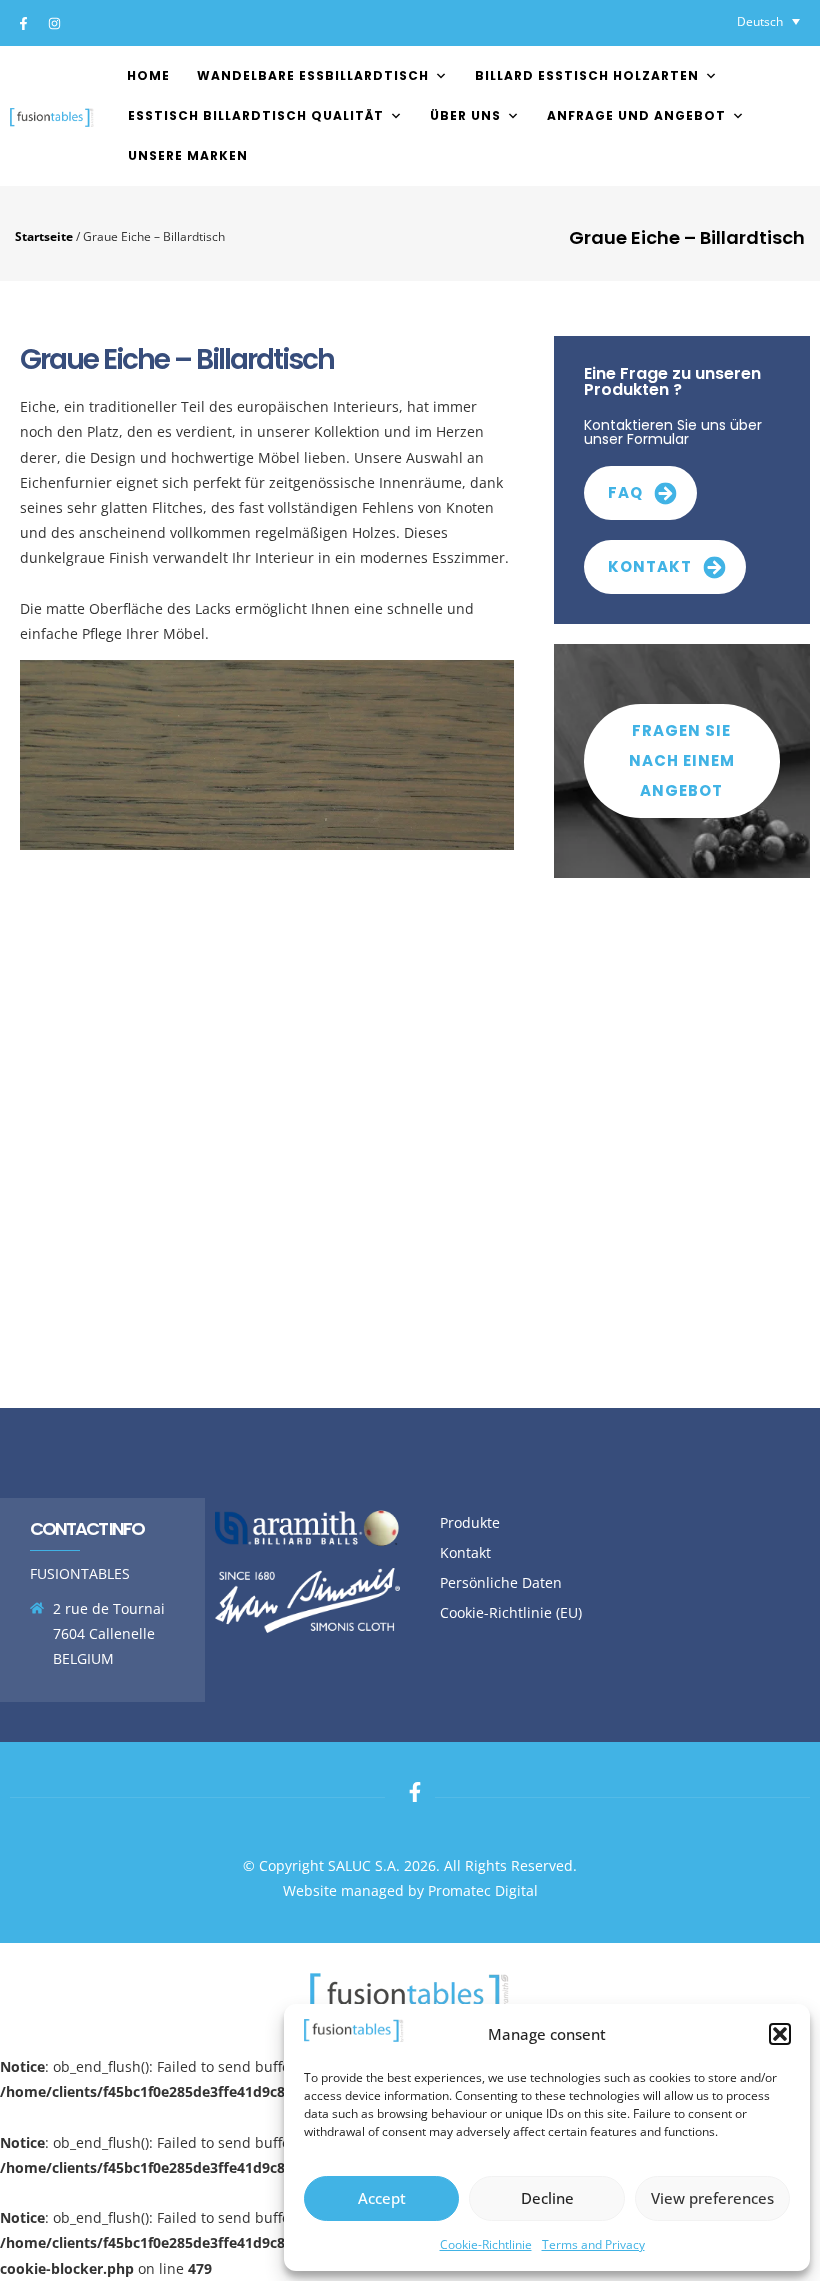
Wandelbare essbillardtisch (313, 75)
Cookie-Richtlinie (486, 2244)
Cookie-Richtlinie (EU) (511, 1612)
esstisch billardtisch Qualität (256, 115)
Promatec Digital (483, 1890)
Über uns (465, 115)
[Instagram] (54, 23)
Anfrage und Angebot (636, 115)
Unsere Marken (188, 155)
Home (148, 75)
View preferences (712, 2198)
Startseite (44, 236)
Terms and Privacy (593, 2244)
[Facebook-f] (23, 23)
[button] (780, 2034)
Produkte (470, 1522)
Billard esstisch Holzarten (587, 75)
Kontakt (465, 1552)
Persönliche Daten (501, 1582)
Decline (547, 2198)
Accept (382, 2198)
